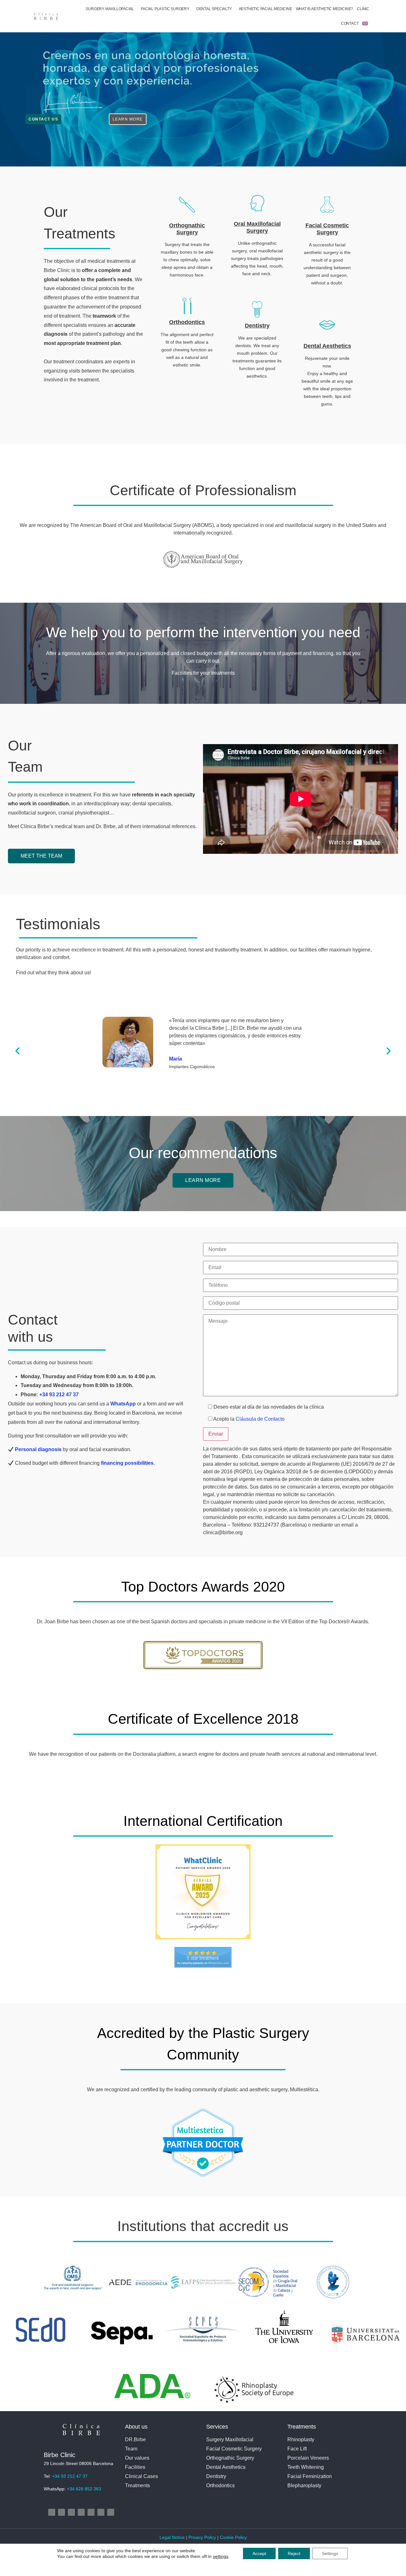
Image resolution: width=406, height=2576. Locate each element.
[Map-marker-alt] (91, 2512)
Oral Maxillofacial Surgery (257, 227)
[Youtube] (81, 2512)
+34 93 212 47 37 (59, 1395)
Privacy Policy (202, 2537)
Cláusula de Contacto (260, 1419)
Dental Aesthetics (327, 346)
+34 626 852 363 (84, 2489)
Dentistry (257, 326)
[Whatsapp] (111, 2512)
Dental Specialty (214, 9)
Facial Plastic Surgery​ (165, 9)
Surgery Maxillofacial (110, 9)
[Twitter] (71, 2512)
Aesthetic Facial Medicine (265, 9)
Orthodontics (187, 322)
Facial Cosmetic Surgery (327, 229)
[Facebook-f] (62, 2512)
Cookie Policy (233, 2537)
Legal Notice (173, 2537)
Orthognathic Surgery (187, 229)
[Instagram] (52, 2512)
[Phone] (101, 2512)
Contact (350, 23)
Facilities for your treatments (203, 673)
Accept (259, 2553)
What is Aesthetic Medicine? (325, 9)
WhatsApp (123, 1404)
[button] (17, 1051)
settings (221, 2556)
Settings (330, 2553)
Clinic (363, 9)
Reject (294, 2553)
